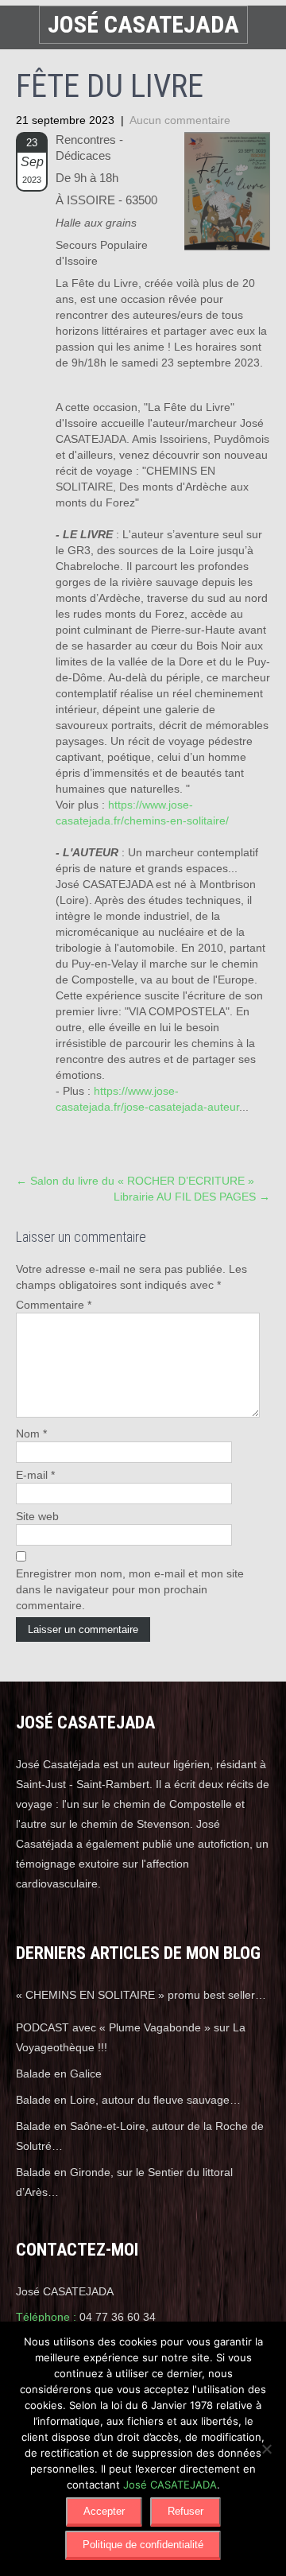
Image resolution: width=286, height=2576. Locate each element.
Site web (37, 1516)
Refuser (186, 2511)
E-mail (35, 1475)
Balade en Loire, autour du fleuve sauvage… (128, 2100)
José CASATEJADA (170, 2485)
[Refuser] (266, 2449)
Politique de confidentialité (143, 2545)
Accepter (104, 2511)
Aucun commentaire (180, 120)
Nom (31, 1433)
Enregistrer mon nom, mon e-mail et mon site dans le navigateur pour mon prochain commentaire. (130, 1589)
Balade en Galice (59, 2074)
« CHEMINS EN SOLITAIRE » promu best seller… (141, 1995)
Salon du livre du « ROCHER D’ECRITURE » (135, 1181)
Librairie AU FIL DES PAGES (192, 1197)
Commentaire (54, 1305)
